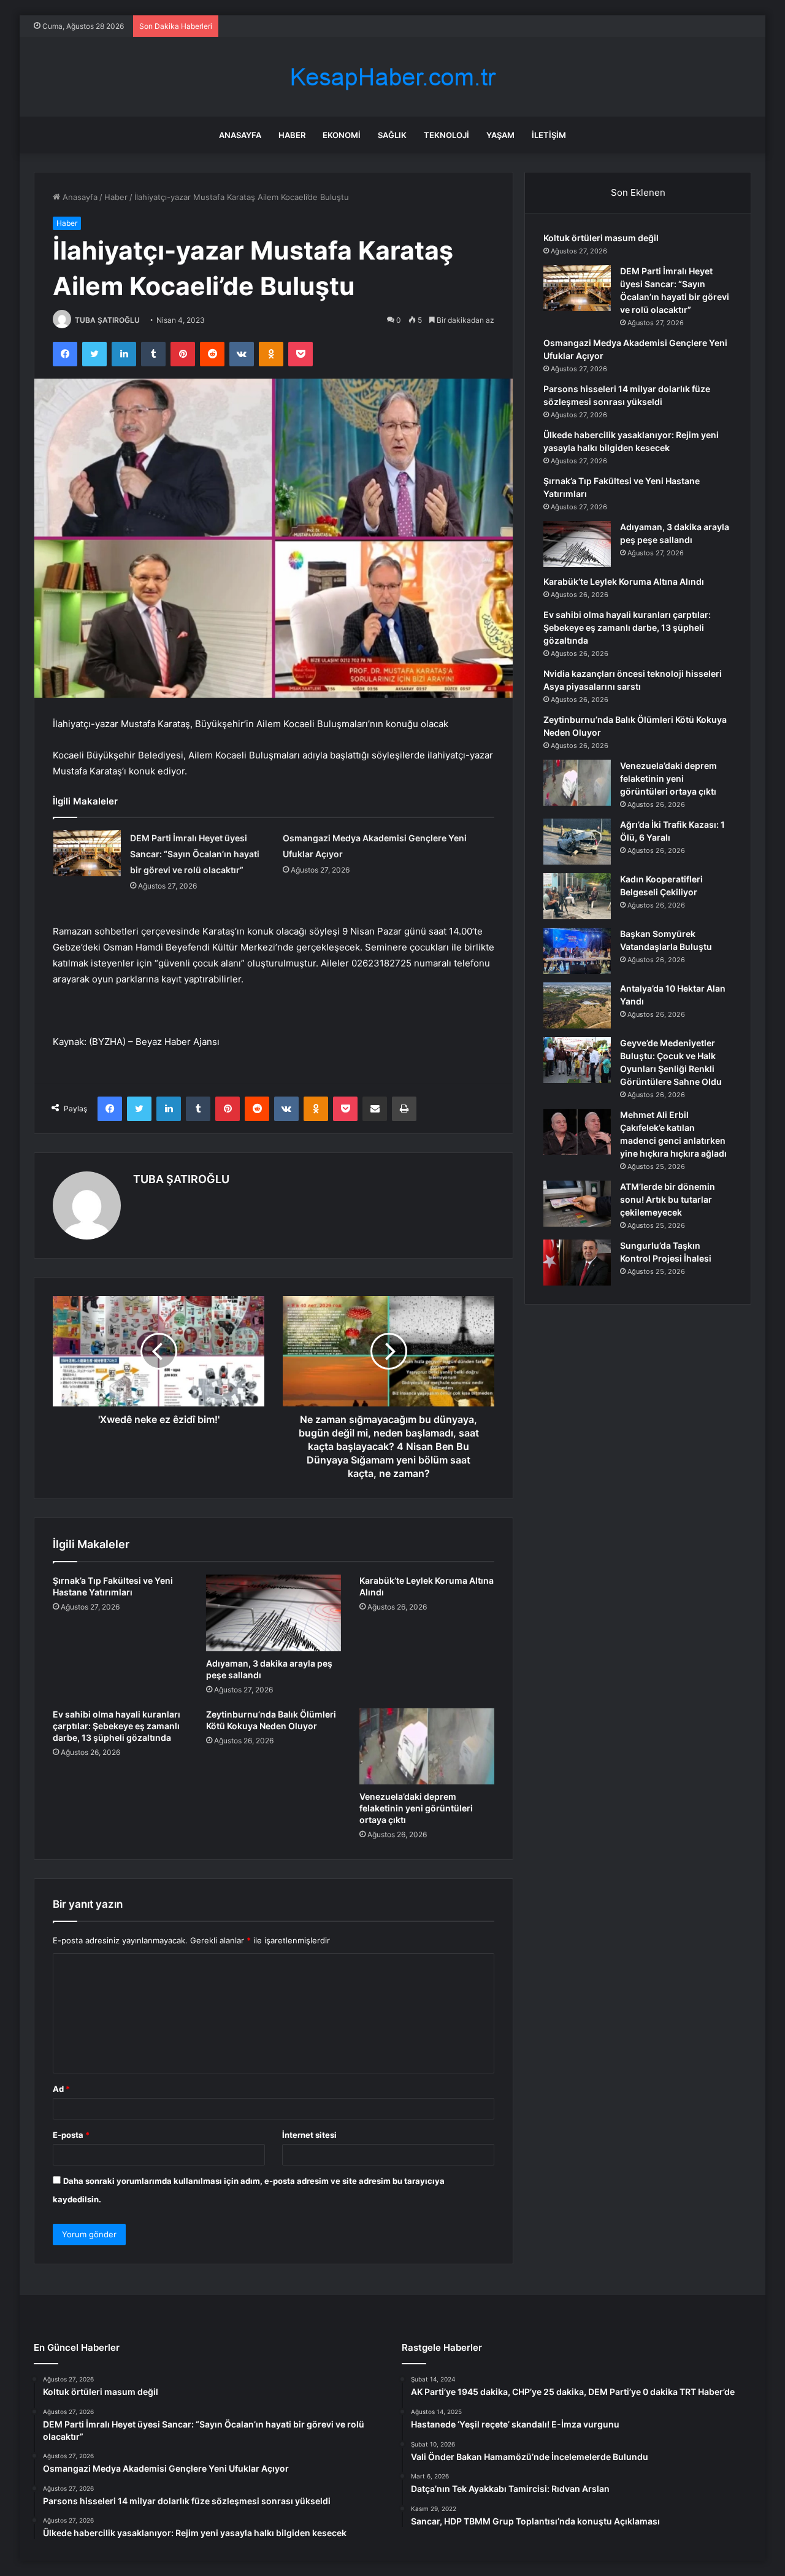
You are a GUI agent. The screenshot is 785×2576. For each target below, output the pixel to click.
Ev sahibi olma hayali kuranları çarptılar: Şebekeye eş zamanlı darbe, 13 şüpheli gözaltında (117, 1726)
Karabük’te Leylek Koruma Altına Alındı (624, 581)
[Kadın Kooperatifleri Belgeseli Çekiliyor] (577, 896)
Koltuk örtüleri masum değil (601, 238)
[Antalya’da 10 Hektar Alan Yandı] (577, 1005)
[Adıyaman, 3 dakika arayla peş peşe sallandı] (274, 1613)
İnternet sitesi (309, 2135)
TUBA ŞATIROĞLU (107, 320)
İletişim (549, 135)
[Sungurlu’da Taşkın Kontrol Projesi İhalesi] (577, 1263)
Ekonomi (342, 135)
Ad (61, 2089)
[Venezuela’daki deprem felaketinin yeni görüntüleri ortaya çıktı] (427, 1746)
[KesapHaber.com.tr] (392, 77)
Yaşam (500, 135)
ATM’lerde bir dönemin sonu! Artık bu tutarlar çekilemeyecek (668, 1199)
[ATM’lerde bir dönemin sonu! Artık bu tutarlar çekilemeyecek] (577, 1204)
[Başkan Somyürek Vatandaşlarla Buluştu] (577, 951)
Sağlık (392, 135)
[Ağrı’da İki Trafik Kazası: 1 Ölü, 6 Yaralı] (577, 842)
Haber (292, 135)
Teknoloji (446, 135)
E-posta (71, 2135)
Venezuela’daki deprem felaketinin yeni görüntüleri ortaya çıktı (416, 1808)
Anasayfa (240, 135)
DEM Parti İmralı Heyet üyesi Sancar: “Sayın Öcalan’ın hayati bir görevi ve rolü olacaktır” (195, 854)
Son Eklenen (638, 192)
